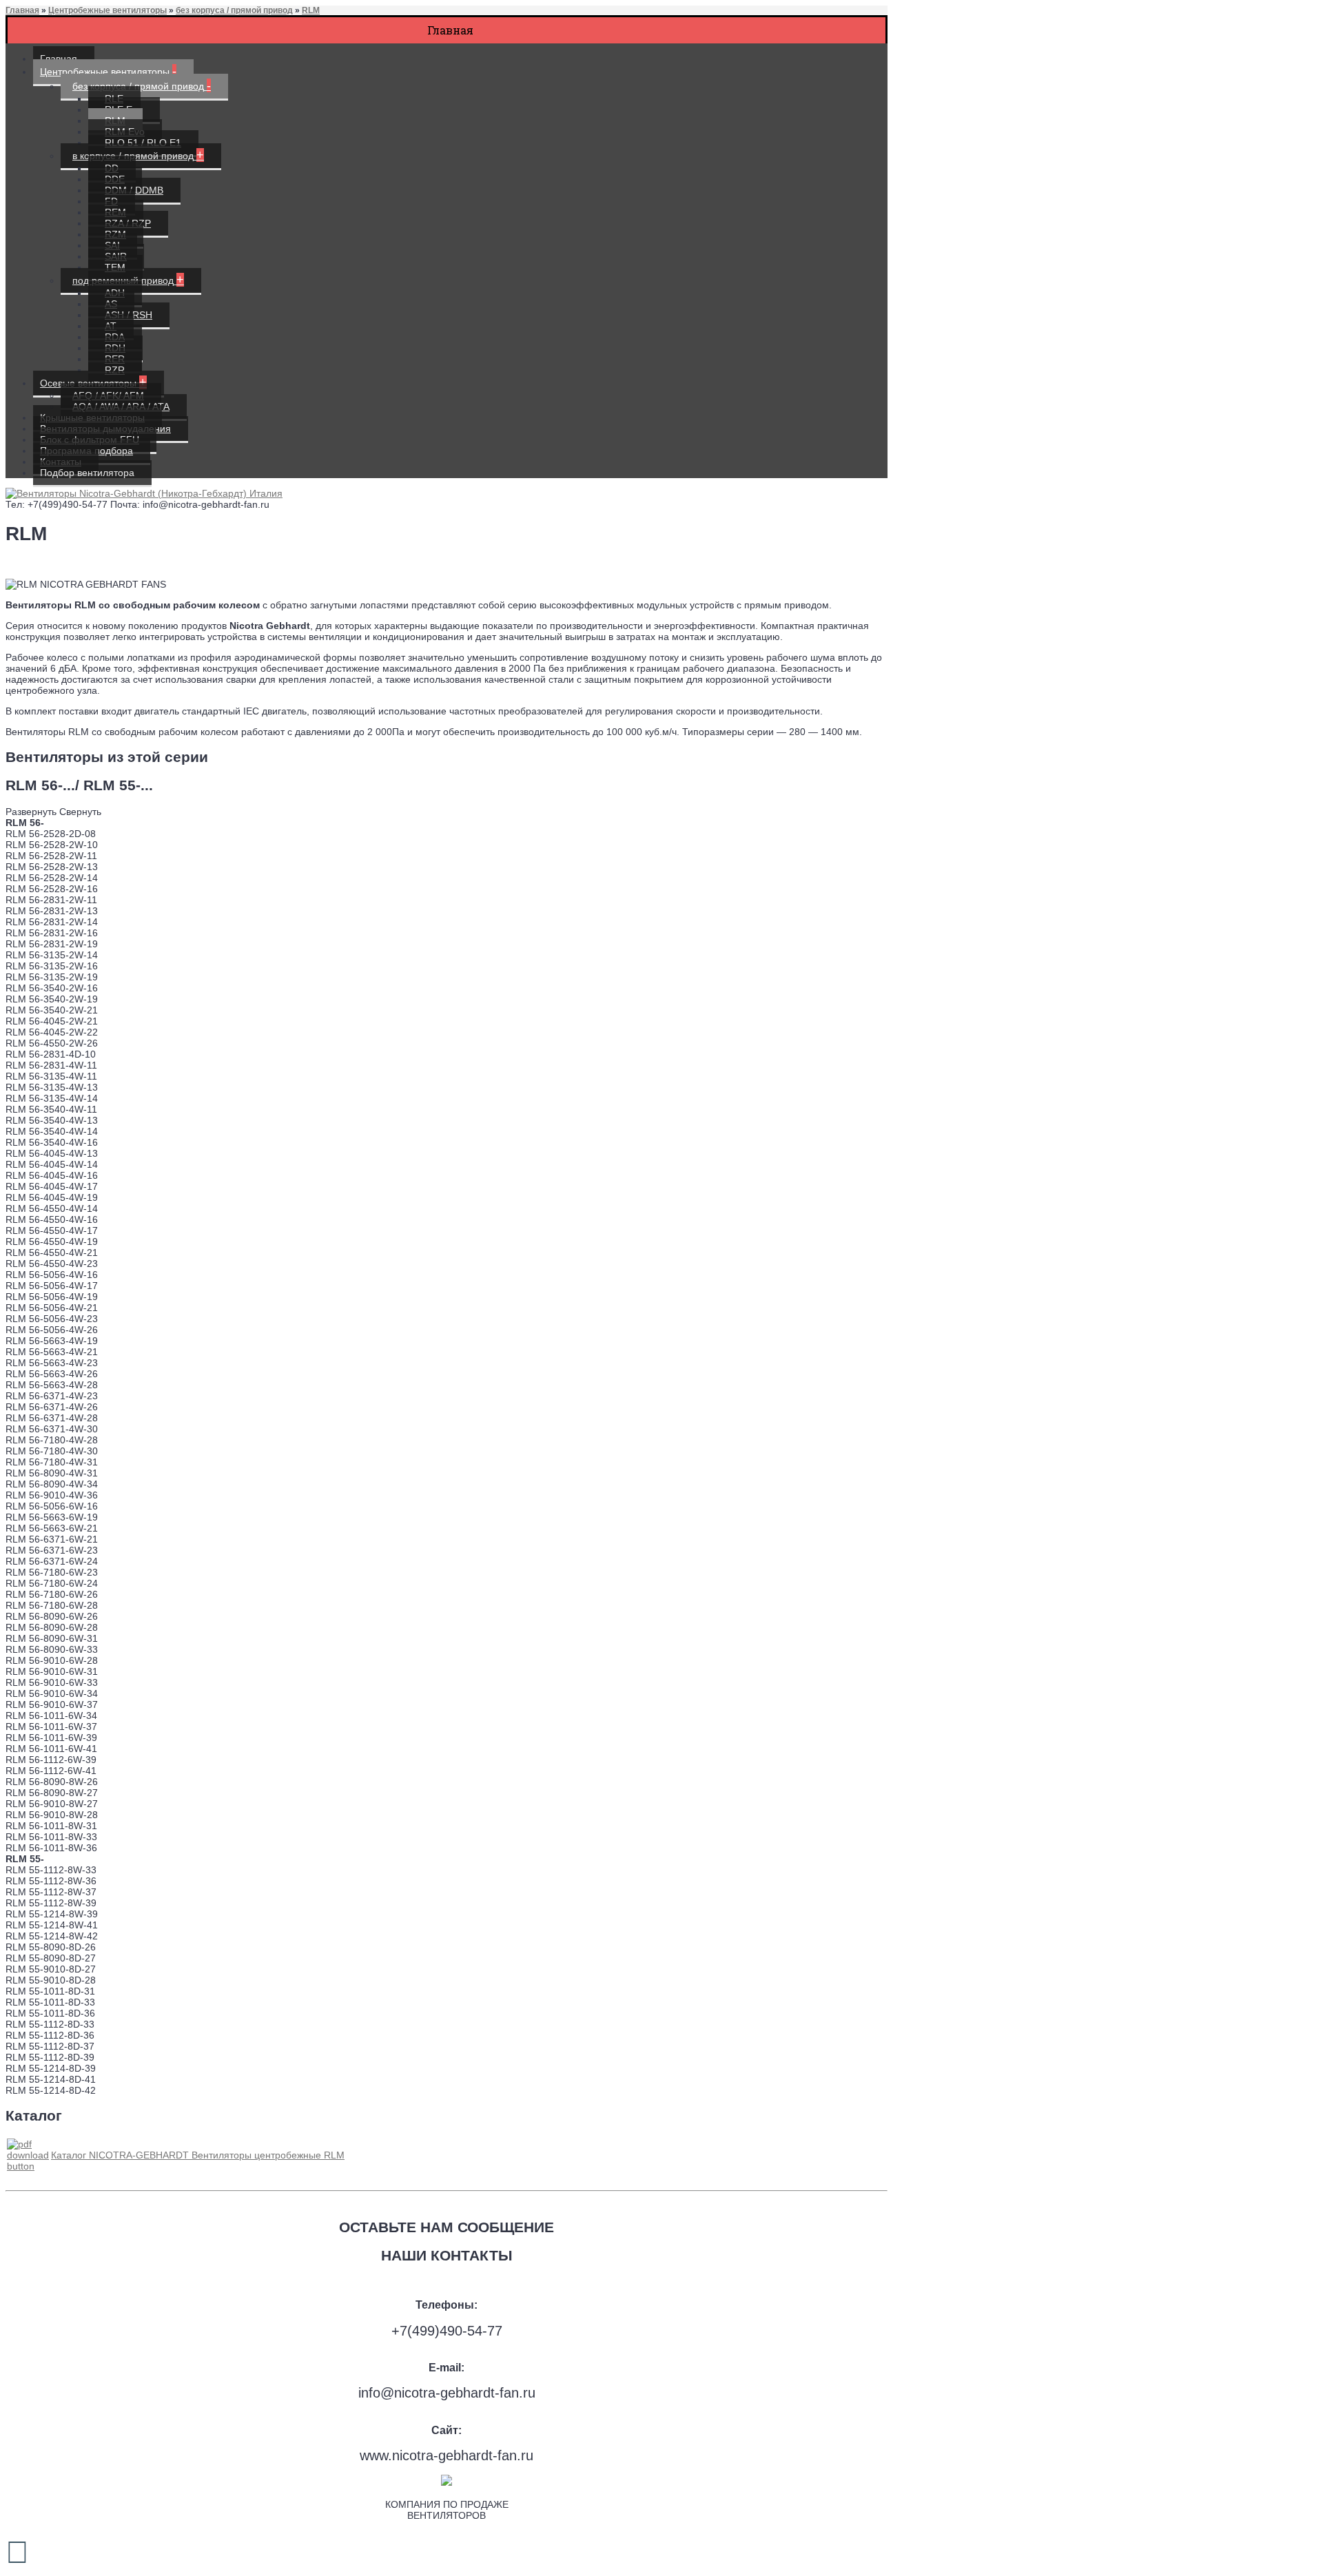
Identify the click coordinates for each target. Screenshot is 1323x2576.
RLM (311, 10)
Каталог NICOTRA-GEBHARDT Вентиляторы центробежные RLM (198, 2155)
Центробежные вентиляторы (107, 10)
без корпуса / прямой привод (234, 10)
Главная (22, 10)
